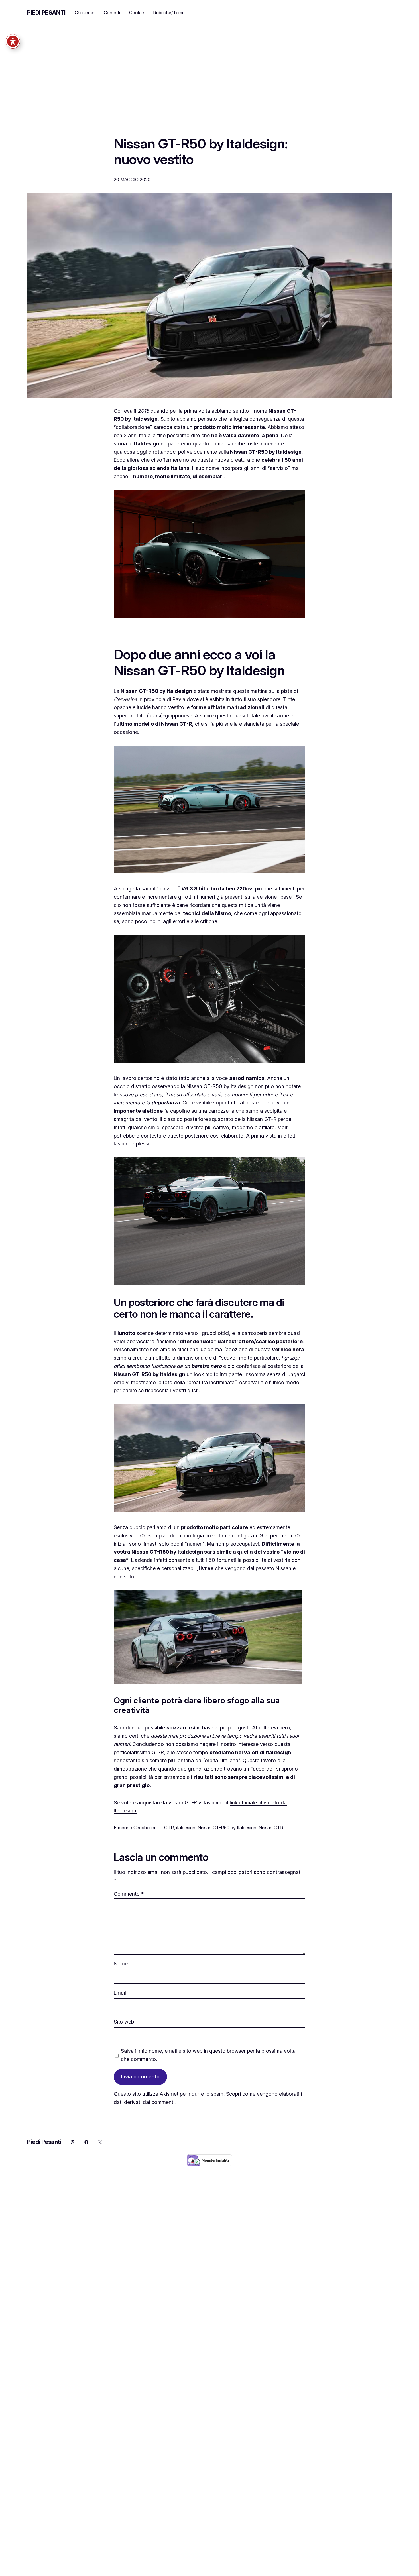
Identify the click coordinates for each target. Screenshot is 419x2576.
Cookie (137, 13)
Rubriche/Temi (168, 13)
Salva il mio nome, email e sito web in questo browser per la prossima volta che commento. (208, 2055)
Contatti (112, 13)
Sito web (124, 2022)
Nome (121, 1964)
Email (120, 1993)
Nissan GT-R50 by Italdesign (227, 1828)
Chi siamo (85, 13)
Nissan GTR (271, 1828)
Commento (129, 1894)
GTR (169, 1828)
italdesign (186, 1828)
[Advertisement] (209, 87)
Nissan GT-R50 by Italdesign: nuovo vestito (201, 151)
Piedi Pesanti (46, 13)
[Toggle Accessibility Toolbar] (13, 41)
